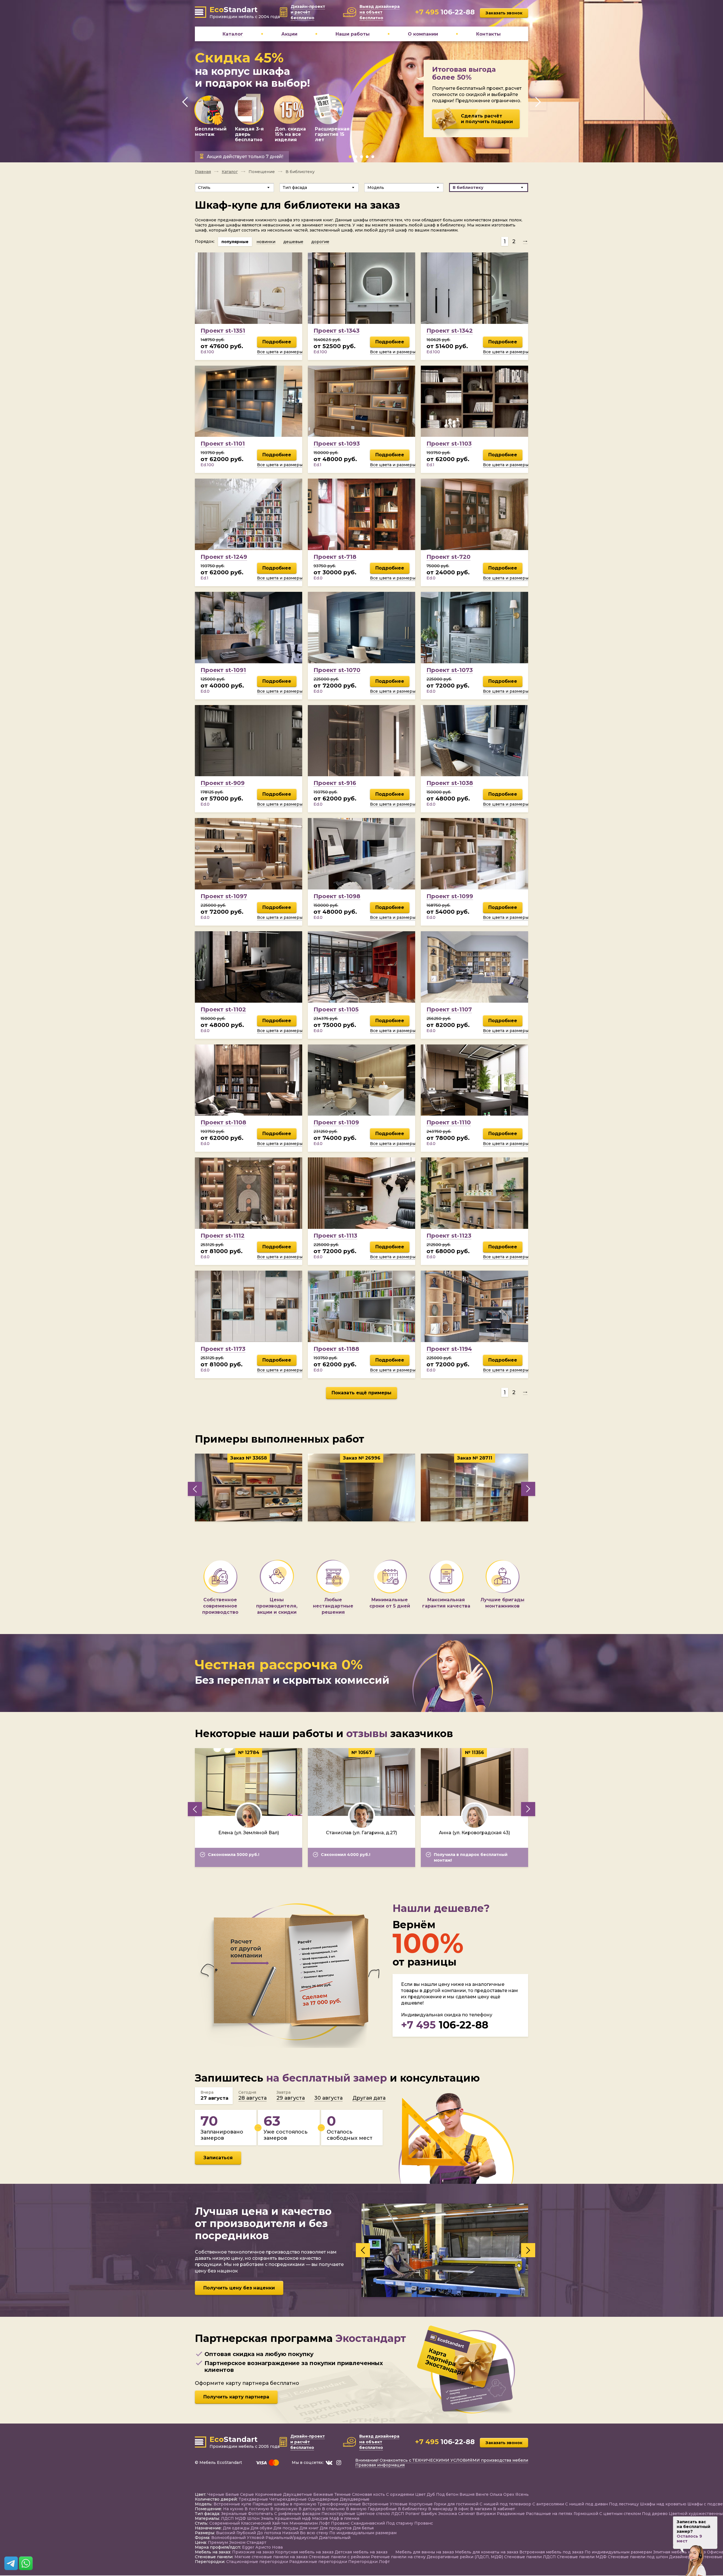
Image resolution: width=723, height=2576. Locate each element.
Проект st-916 (335, 783)
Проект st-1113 (335, 1236)
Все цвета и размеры (280, 352)
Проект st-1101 (223, 444)
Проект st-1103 (449, 444)
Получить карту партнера (236, 2397)
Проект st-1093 (337, 444)
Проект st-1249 (224, 557)
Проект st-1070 (337, 670)
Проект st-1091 (223, 670)
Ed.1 (317, 465)
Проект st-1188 (336, 1349)
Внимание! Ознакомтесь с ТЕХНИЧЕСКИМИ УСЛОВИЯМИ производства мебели (442, 2461)
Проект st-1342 (450, 331)
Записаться (218, 2158)
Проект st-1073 (450, 670)
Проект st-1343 (337, 331)
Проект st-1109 (336, 1122)
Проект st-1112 (223, 1236)
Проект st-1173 (223, 1349)
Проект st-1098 (337, 896)
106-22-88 (445, 2025)
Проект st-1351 (223, 331)
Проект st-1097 (224, 896)
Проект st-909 (223, 783)
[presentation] (185, 102)
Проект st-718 (335, 557)
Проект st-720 (448, 557)
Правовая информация (380, 2466)
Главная (203, 172)
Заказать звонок (504, 13)
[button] (350, 157)
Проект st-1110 (449, 1122)
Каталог (230, 172)
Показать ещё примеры (361, 1393)
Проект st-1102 (223, 1009)
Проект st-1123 (449, 1236)
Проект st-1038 (450, 783)
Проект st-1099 (450, 896)
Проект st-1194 (449, 1349)
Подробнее (277, 342)
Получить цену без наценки (239, 2288)
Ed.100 (207, 352)
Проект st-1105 (336, 1009)
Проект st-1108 (223, 1122)
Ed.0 (318, 578)
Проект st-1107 (449, 1009)
